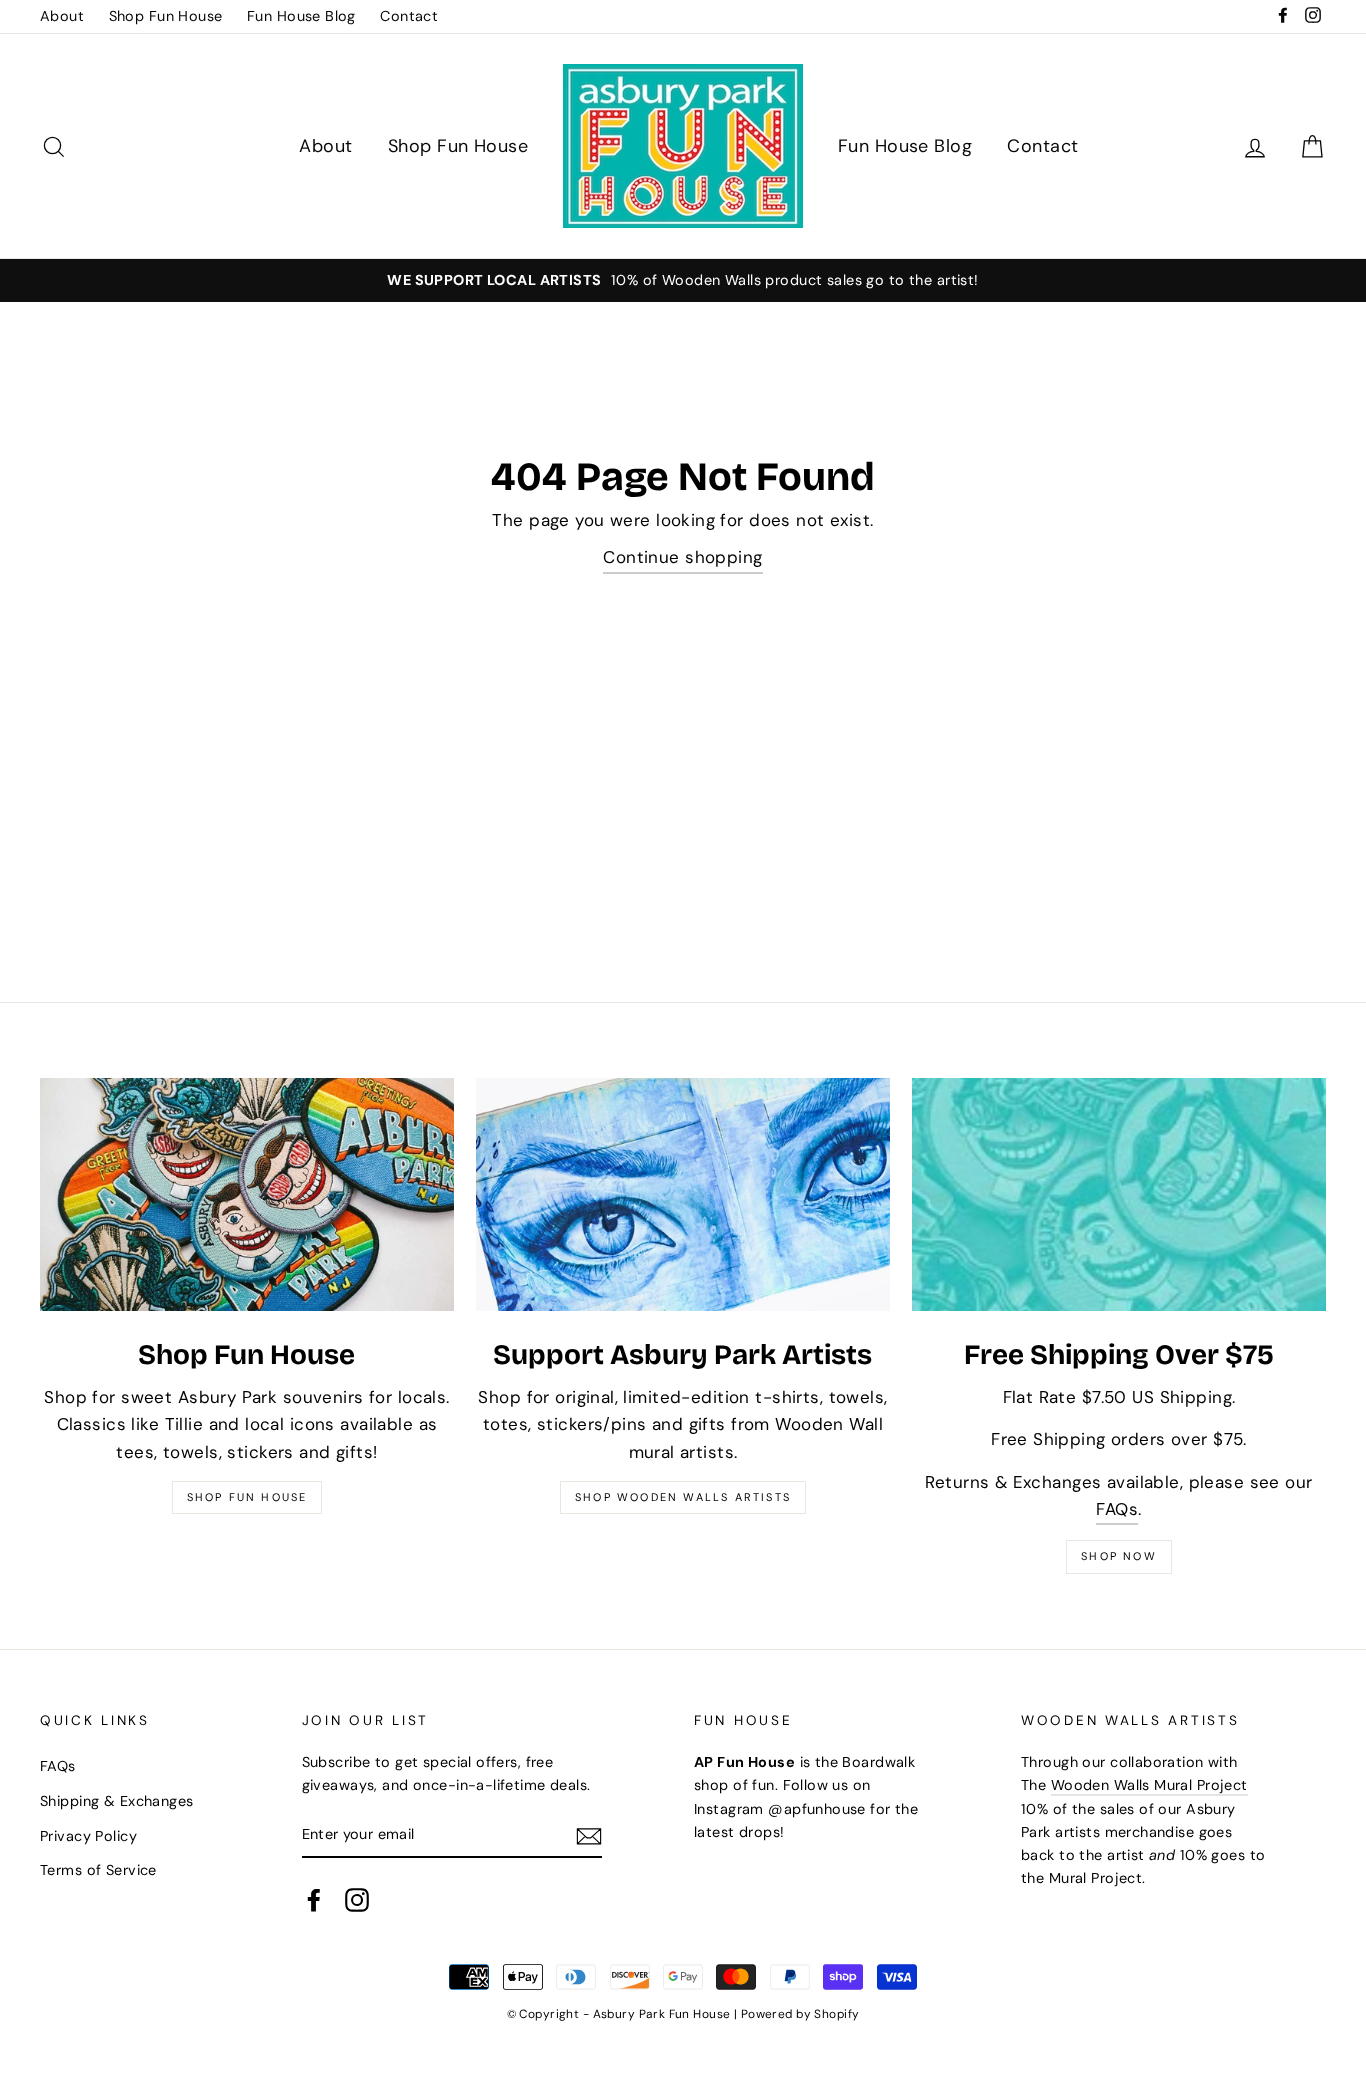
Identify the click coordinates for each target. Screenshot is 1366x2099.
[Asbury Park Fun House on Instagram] (357, 1900)
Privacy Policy (88, 1836)
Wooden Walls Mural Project (1149, 1785)
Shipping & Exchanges (117, 1801)
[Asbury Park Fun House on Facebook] (314, 1900)
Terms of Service (98, 1870)
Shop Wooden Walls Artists (683, 1497)
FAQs (1117, 1509)
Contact (409, 16)
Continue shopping (682, 557)
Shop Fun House (166, 16)
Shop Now (1119, 1556)
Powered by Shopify (800, 2014)
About (62, 16)
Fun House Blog (301, 16)
